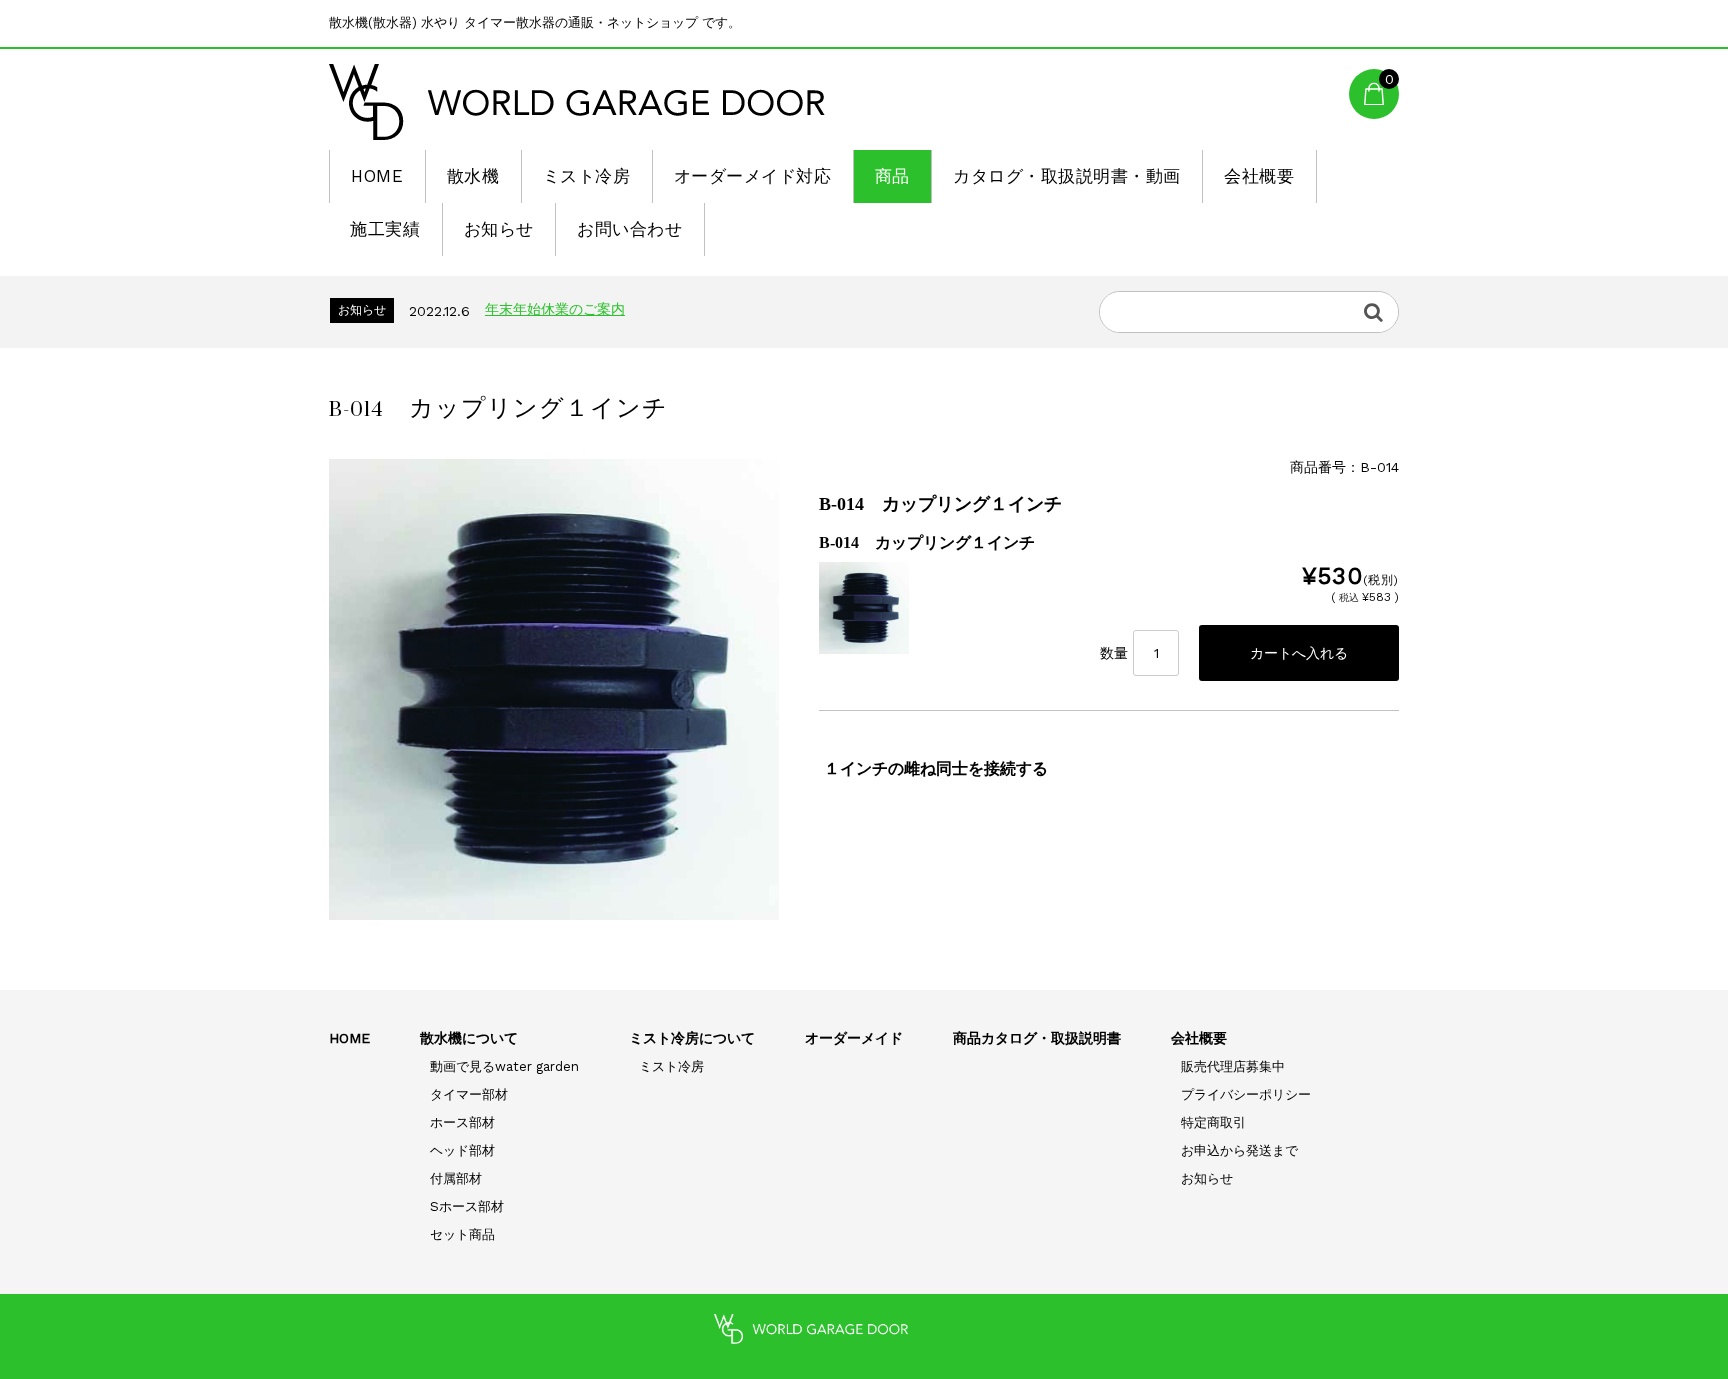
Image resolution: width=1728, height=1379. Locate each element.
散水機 (473, 176)
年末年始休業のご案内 (555, 309)
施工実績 (385, 229)
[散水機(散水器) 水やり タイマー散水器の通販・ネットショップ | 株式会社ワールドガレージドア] (577, 102)
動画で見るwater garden (504, 1066)
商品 (892, 176)
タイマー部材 (469, 1094)
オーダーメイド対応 (753, 176)
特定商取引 (1213, 1122)
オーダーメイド (854, 1038)
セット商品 (462, 1234)
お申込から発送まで (1239, 1150)
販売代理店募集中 (1233, 1066)
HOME (377, 176)
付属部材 (456, 1178)
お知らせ (499, 229)
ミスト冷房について (692, 1038)
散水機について (469, 1038)
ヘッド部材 (462, 1150)
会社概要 (1259, 176)
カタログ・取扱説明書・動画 (1067, 176)
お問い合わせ (629, 229)
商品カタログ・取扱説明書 (1037, 1038)
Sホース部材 (467, 1206)
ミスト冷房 (587, 176)
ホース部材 (462, 1122)
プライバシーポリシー (1246, 1094)
